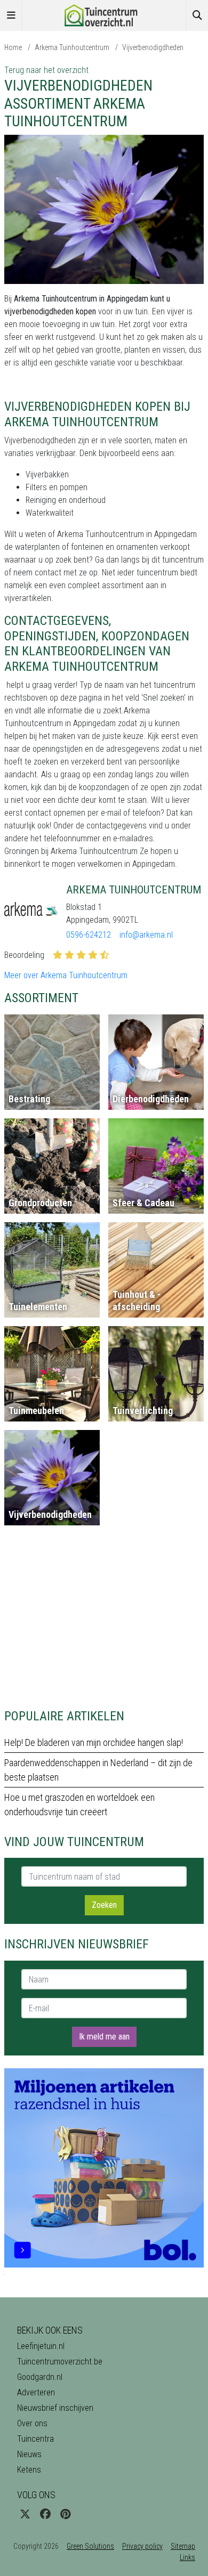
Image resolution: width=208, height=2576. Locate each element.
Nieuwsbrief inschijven (55, 2408)
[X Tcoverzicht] (25, 2514)
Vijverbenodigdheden (153, 47)
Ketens (29, 2470)
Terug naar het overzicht (46, 70)
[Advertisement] (104, 1621)
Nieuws (29, 2454)
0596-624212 (89, 935)
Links (187, 2557)
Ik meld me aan (104, 2037)
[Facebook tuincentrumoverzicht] (45, 2514)
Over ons (32, 2423)
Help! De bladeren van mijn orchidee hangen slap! (94, 1742)
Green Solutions (90, 2546)
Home (13, 47)
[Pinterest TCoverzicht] (65, 2514)
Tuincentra (35, 2439)
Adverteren (36, 2392)
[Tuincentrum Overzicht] (104, 15)
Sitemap (183, 2546)
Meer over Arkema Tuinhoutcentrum (66, 975)
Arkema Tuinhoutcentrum (72, 47)
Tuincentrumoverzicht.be (60, 2362)
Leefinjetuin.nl (41, 2346)
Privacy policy (142, 2546)
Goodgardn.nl (40, 2377)
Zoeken (104, 1905)
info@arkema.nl (146, 935)
